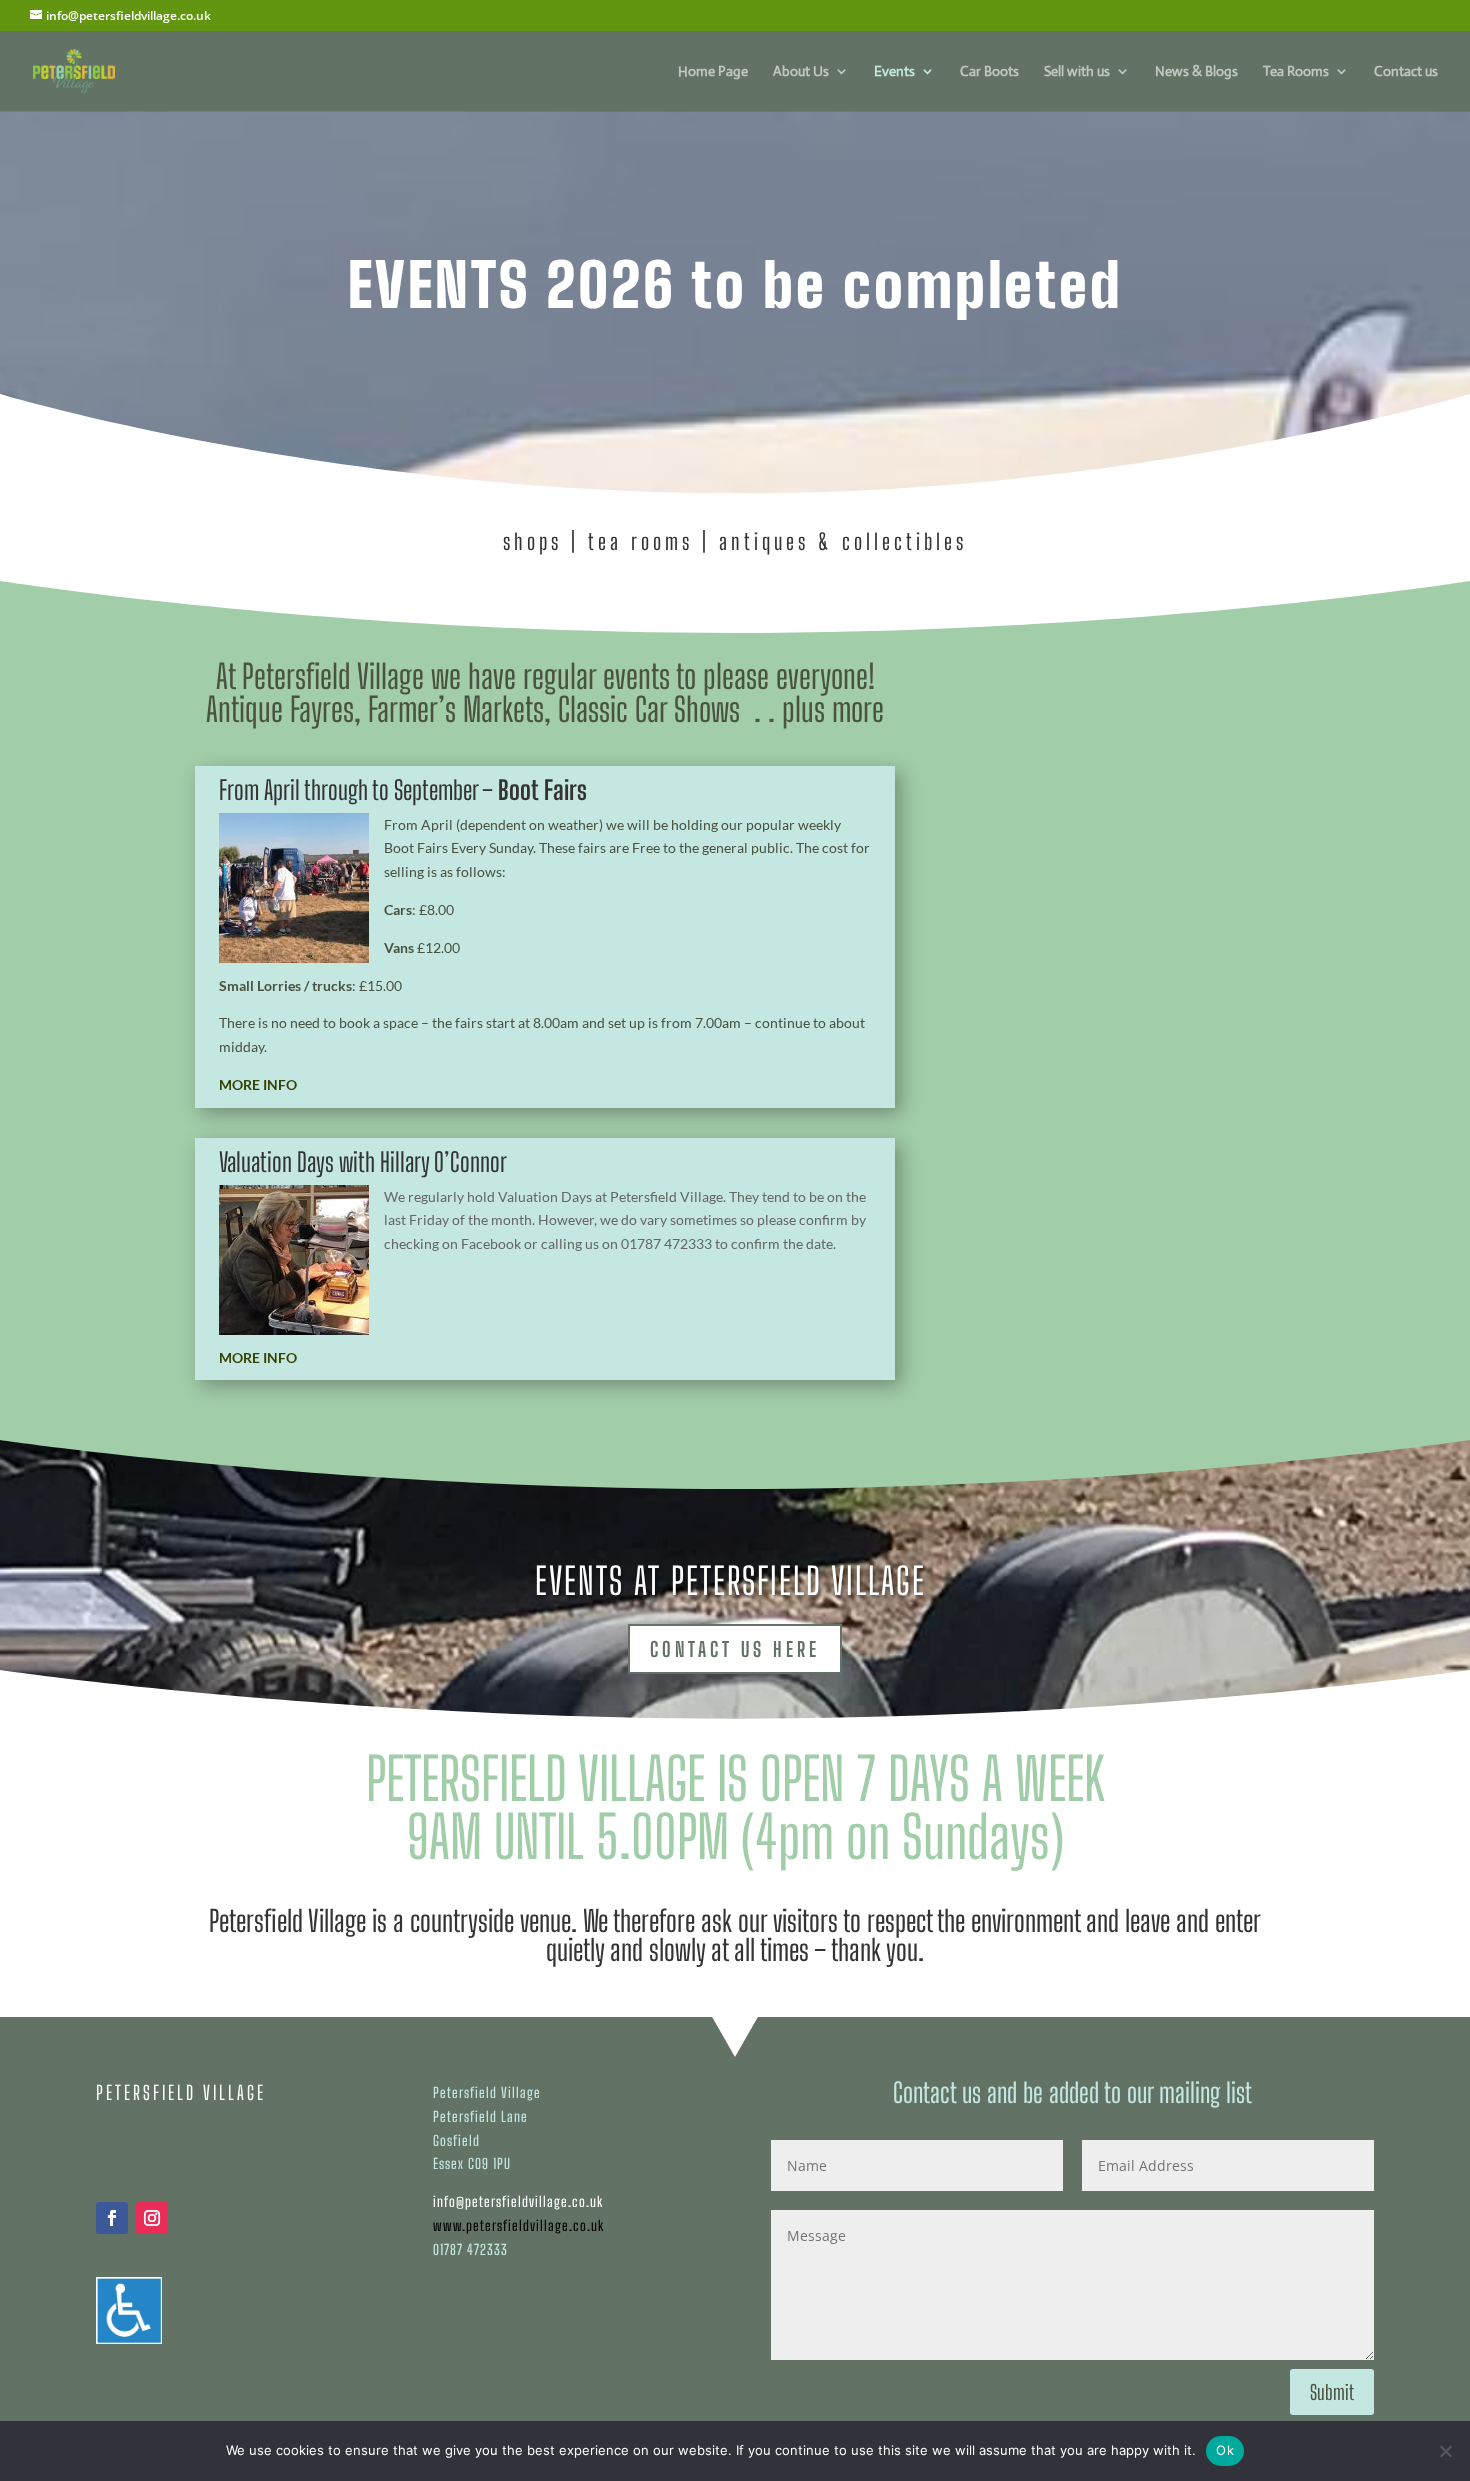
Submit (1332, 2392)
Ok (1225, 2450)
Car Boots (989, 72)
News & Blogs (1196, 72)
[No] (1445, 2451)
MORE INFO (258, 1084)
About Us (801, 72)
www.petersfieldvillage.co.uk (518, 2225)
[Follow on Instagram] (152, 2218)
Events (894, 72)
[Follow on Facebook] (112, 2218)
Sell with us (1077, 72)
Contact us (1406, 72)
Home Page (713, 72)
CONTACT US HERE (735, 1649)
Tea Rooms (1296, 72)
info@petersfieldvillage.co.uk (518, 2201)
